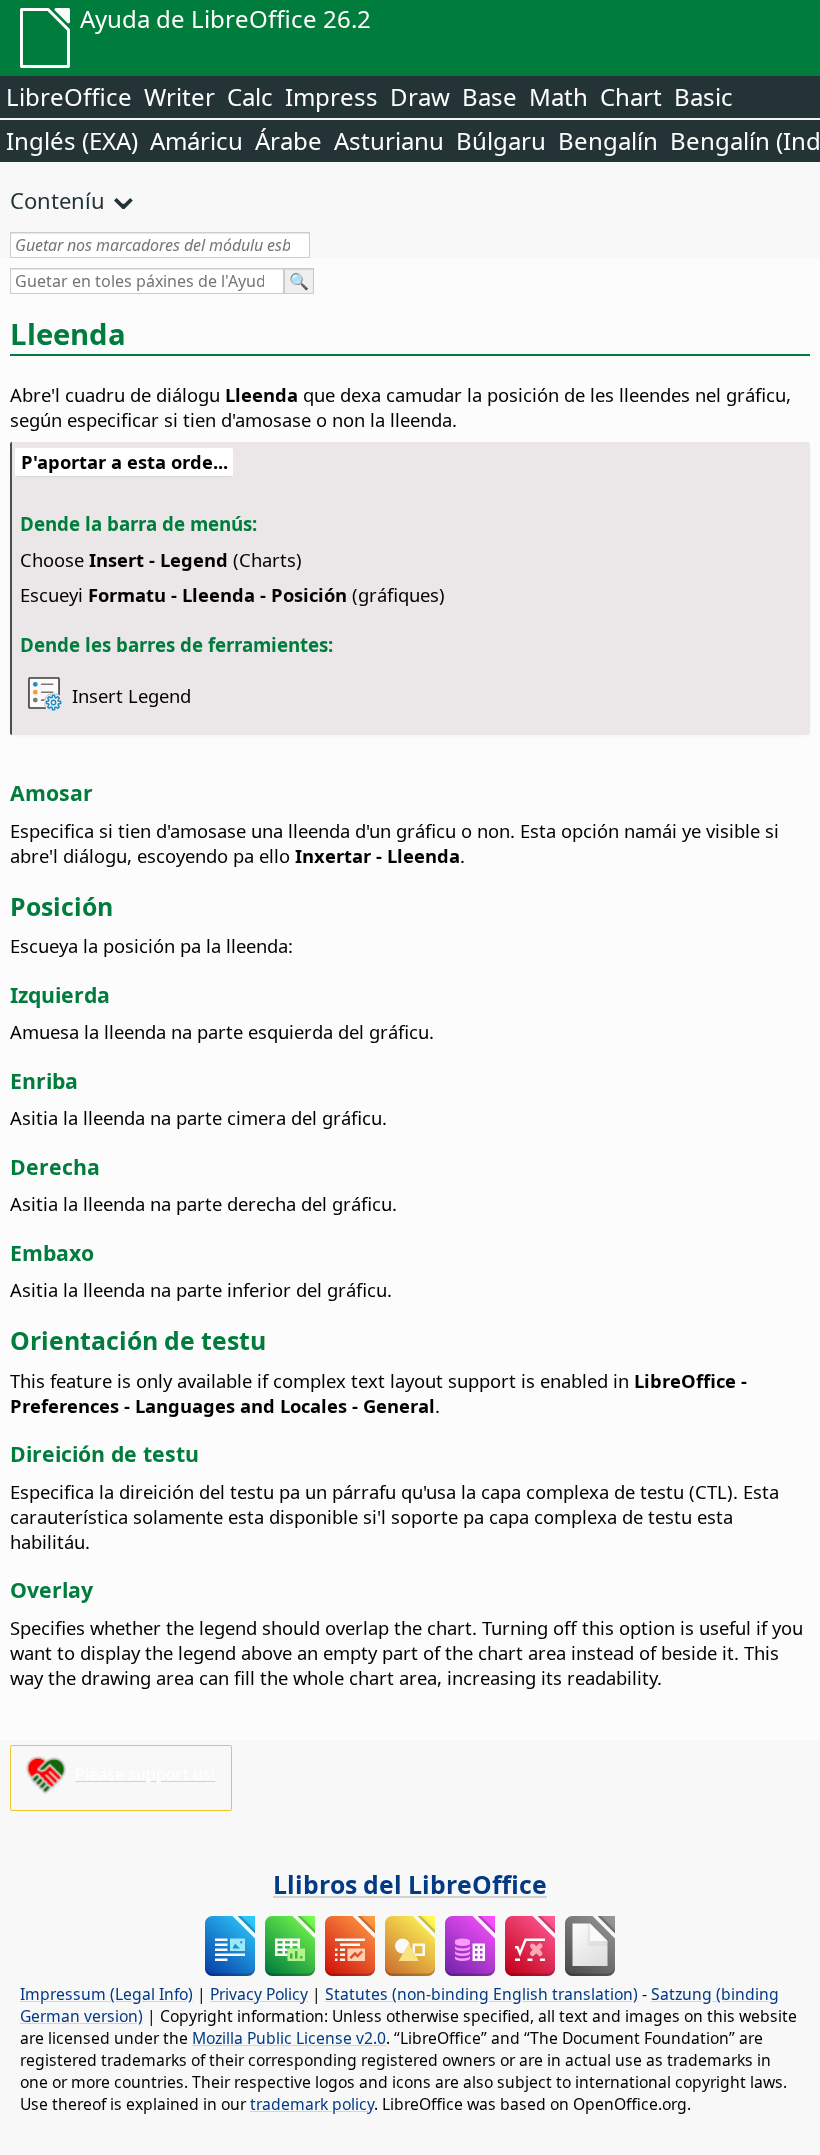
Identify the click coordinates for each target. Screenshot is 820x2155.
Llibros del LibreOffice (410, 1884)
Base (489, 96)
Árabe (288, 140)
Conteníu (57, 200)
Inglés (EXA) (72, 140)
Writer (179, 96)
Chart (631, 96)
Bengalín (608, 140)
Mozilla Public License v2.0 (289, 2038)
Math (558, 96)
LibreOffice (69, 96)
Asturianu (389, 140)
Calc (250, 96)
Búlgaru (501, 140)
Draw (420, 96)
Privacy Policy (259, 1994)
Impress (331, 96)
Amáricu (196, 140)
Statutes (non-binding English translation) (481, 1994)
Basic (703, 96)
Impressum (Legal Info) (106, 1994)
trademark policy (312, 2104)
